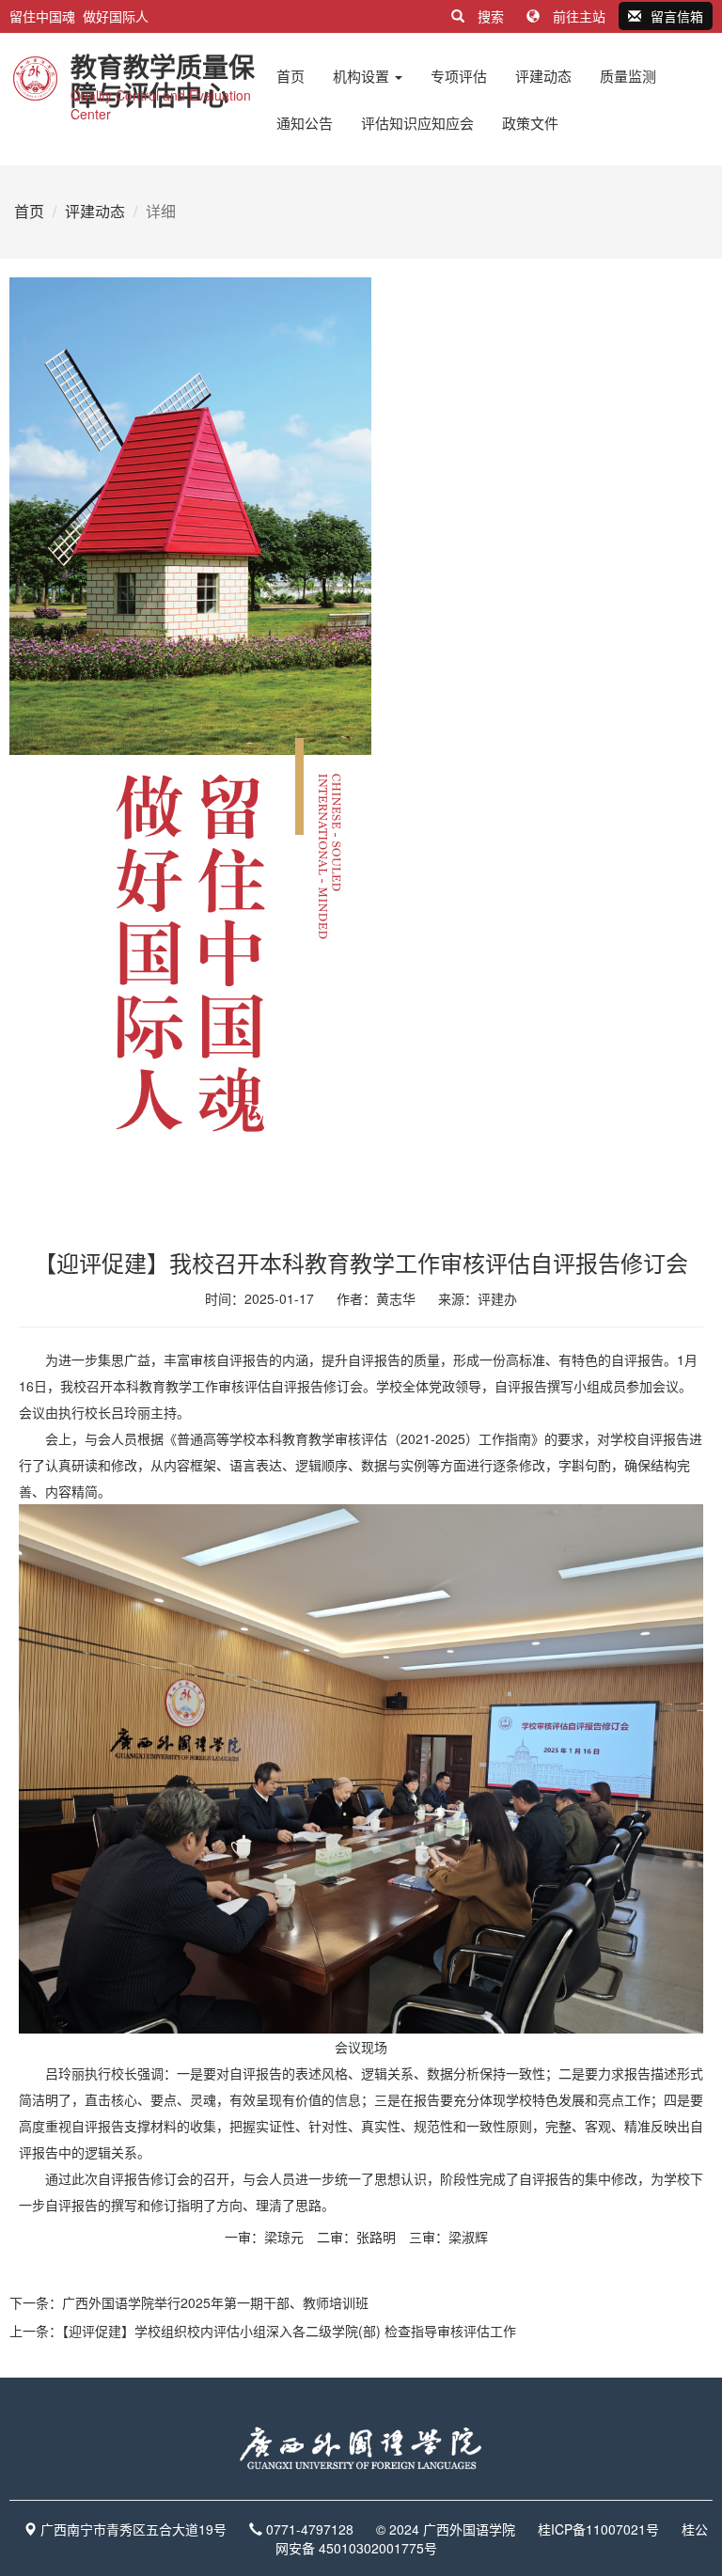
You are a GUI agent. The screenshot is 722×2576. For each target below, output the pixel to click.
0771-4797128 (310, 2529)
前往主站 (579, 16)
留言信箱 (677, 16)
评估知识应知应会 (417, 123)
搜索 (491, 16)
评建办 (497, 1298)
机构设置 (363, 76)
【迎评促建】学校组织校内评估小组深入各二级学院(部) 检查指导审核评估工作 (289, 2331)
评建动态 (543, 76)
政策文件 (530, 123)
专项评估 (459, 76)
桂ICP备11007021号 (598, 2529)
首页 (290, 76)
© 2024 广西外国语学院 (446, 2529)
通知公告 (305, 123)
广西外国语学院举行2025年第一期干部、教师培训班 (215, 2302)
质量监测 (628, 76)
